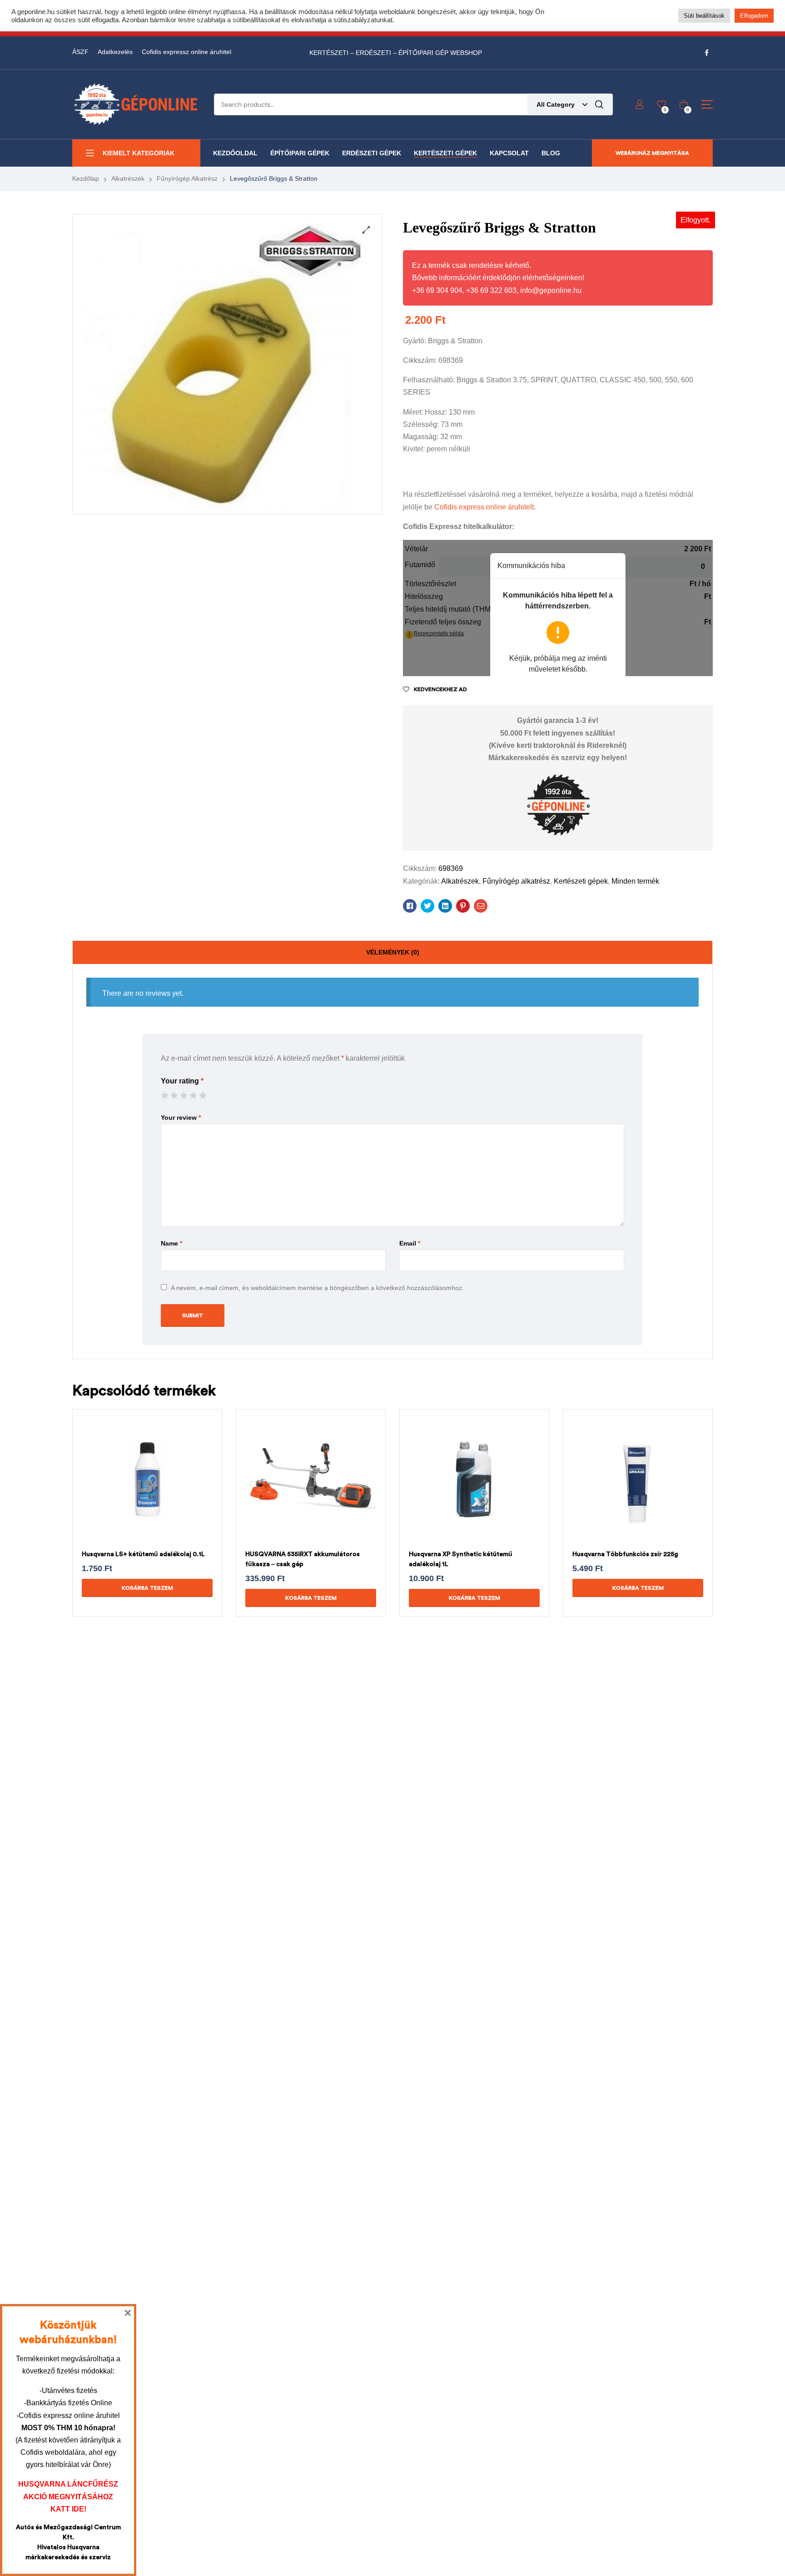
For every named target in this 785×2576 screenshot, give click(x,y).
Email (410, 1243)
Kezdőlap (86, 178)
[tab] (392, 953)
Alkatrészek (128, 178)
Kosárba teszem (147, 1588)
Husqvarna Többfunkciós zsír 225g (625, 1554)
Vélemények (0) (393, 952)
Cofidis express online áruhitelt (484, 507)
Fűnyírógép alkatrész (187, 178)
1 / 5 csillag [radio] (164, 1095)
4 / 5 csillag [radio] (193, 1095)
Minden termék (635, 881)
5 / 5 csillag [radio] (203, 1095)
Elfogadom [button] (754, 16)
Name (171, 1243)
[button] (366, 230)
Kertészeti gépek (581, 881)
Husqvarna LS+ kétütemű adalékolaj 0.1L (143, 1554)
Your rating (182, 1081)
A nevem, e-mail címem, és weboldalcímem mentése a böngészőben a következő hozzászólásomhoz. (317, 1288)
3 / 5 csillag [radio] (184, 1095)
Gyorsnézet (136, 1495)
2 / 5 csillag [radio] (174, 1095)
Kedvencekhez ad (440, 689)
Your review (181, 1117)
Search (599, 104)
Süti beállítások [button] (704, 16)
